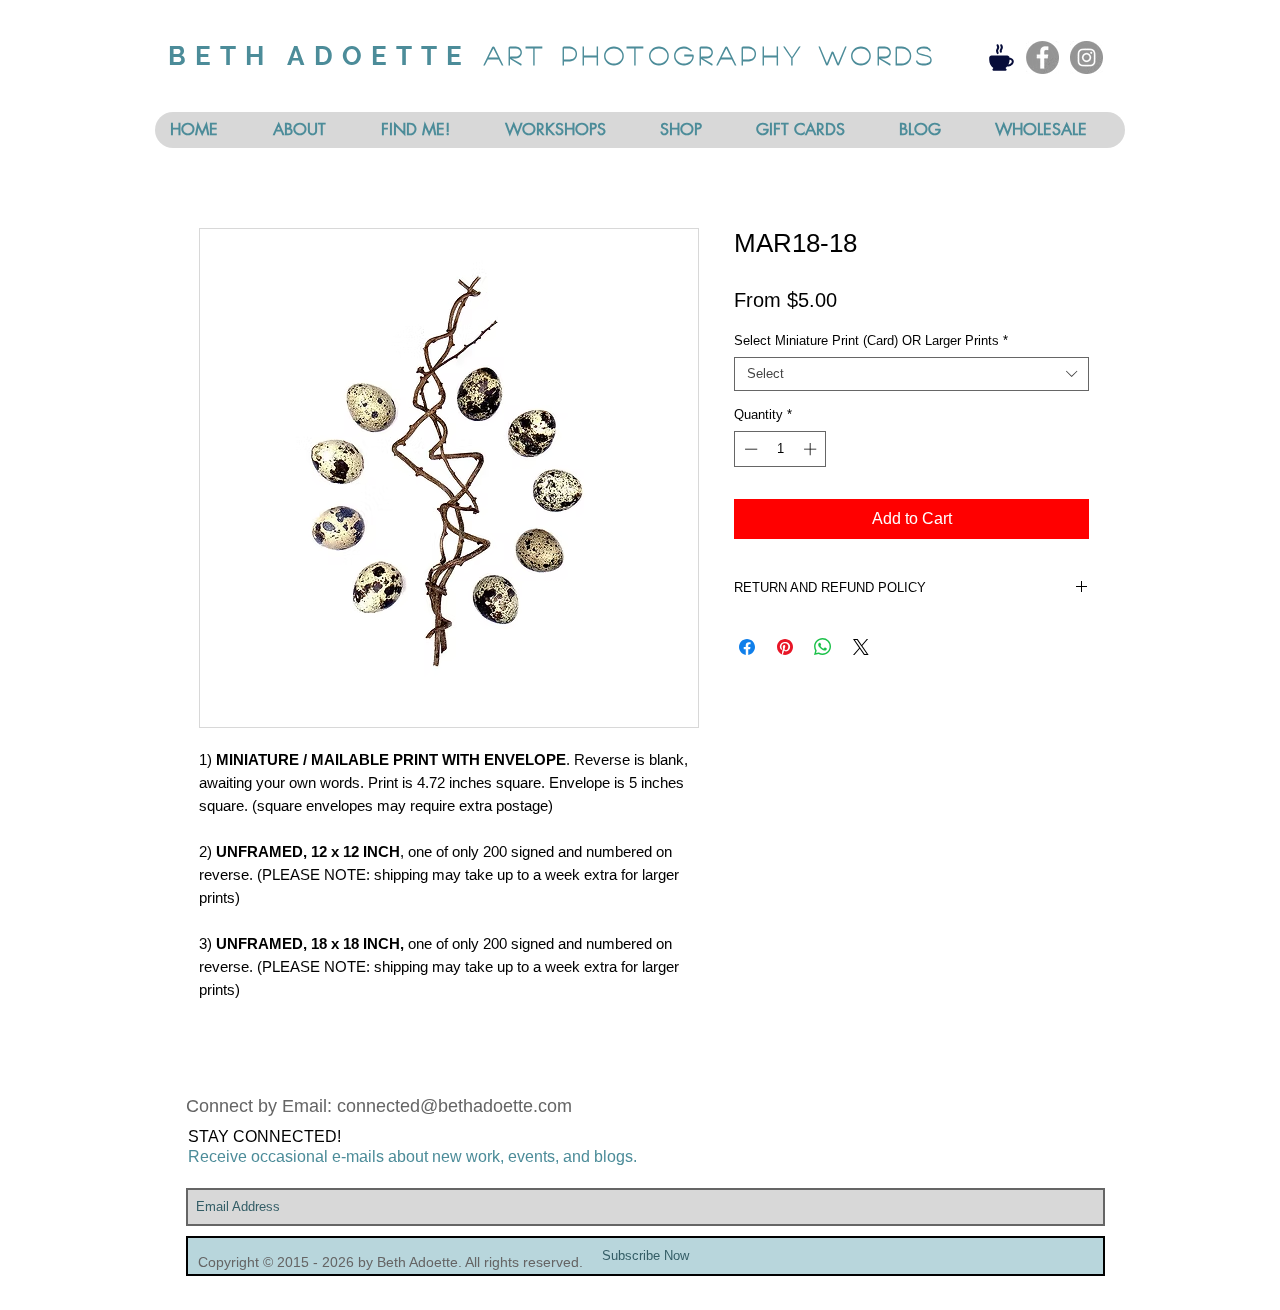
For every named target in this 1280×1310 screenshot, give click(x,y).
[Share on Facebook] (747, 647)
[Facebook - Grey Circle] (1042, 57)
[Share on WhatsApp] (823, 647)
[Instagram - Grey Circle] (1086, 57)
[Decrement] (749, 449)
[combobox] (911, 374)
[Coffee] (1001, 57)
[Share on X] (861, 647)
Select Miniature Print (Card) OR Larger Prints (871, 340)
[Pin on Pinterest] (785, 647)
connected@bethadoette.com (454, 1106)
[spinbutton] (780, 449)
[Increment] (812, 449)
